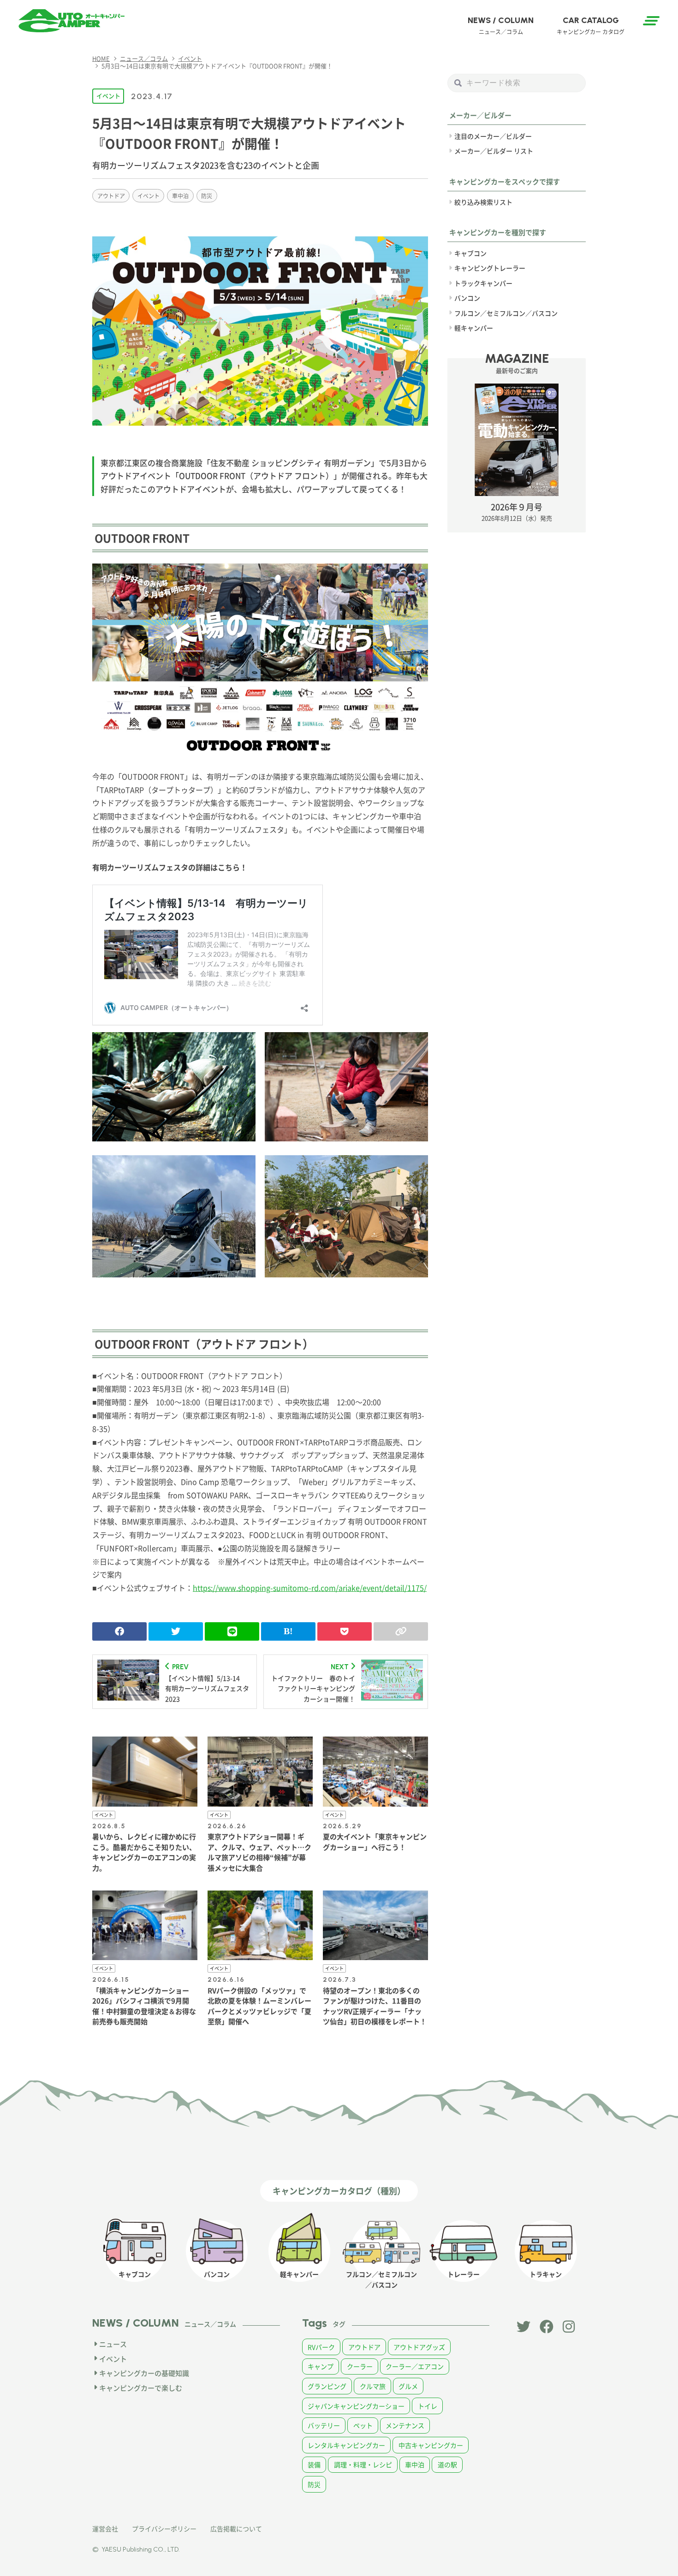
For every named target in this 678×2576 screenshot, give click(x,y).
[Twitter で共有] (176, 1631)
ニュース (113, 2344)
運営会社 (105, 2529)
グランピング (327, 2386)
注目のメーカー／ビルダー (493, 136)
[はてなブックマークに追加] (288, 1631)
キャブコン (470, 253)
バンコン (467, 298)
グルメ (408, 2386)
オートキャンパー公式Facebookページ (547, 2327)
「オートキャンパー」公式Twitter (523, 2327)
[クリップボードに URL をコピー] (401, 1631)
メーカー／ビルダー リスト (494, 151)
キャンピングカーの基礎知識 (144, 2373)
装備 (314, 2464)
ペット (363, 2425)
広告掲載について (236, 2529)
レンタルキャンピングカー (346, 2445)
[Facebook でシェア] (119, 1631)
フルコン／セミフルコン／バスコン (506, 313)
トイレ (428, 2406)
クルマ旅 (373, 2386)
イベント (108, 96)
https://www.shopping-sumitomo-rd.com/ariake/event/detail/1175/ (310, 1588)
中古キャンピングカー (431, 2445)
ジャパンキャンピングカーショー (356, 2406)
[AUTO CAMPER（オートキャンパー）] (71, 21)
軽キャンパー (474, 328)
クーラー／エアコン (415, 2366)
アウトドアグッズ (419, 2347)
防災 (207, 196)
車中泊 (180, 196)
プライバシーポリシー (164, 2529)
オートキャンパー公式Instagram (570, 2327)
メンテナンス (405, 2425)
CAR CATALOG (591, 25)
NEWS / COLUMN (501, 25)
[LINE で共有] (232, 1631)
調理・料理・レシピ (363, 2464)
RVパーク (321, 2347)
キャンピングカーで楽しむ (141, 2388)
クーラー (360, 2366)
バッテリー (324, 2425)
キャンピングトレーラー (490, 268)
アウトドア (111, 196)
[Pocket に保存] (345, 1631)
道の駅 (447, 2464)
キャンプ (321, 2366)
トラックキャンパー (483, 283)
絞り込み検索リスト (483, 202)
